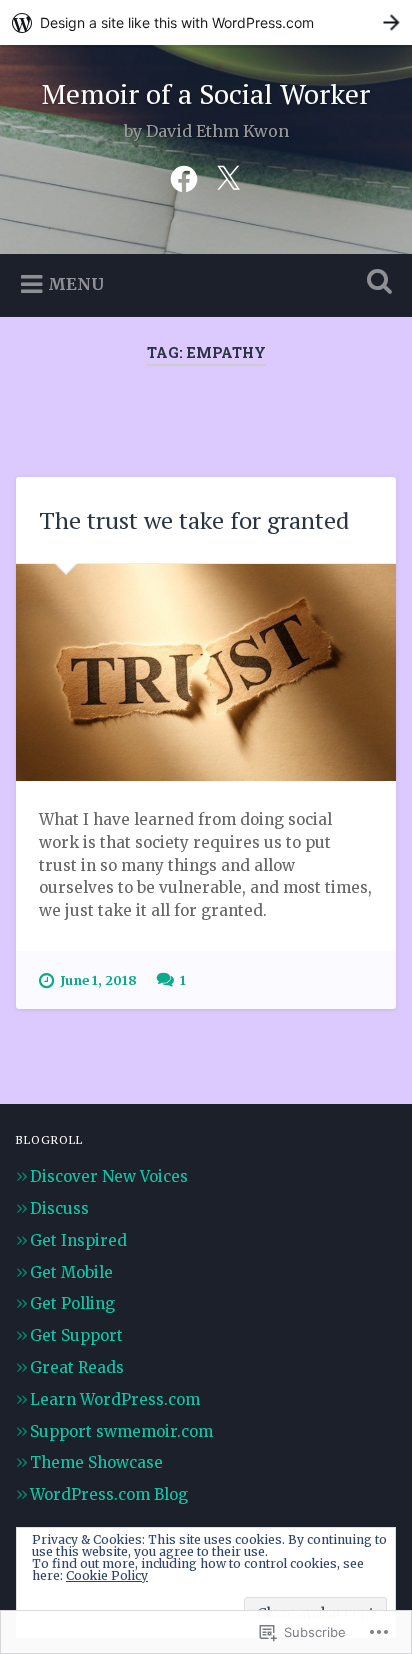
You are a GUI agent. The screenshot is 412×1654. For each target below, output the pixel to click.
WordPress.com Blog (109, 1494)
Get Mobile (71, 1272)
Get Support (76, 1335)
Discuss (59, 1208)
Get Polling (72, 1303)
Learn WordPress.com (115, 1399)
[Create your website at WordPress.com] (206, 22)
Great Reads (77, 1367)
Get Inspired (78, 1240)
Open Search (375, 283)
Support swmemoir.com (121, 1431)
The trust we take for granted (194, 520)
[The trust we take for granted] (205, 672)
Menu (76, 284)
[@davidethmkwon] (228, 177)
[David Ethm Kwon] (184, 177)
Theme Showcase (96, 1462)
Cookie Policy (107, 1575)
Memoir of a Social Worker (206, 93)
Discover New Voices (109, 1176)
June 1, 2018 (98, 980)
